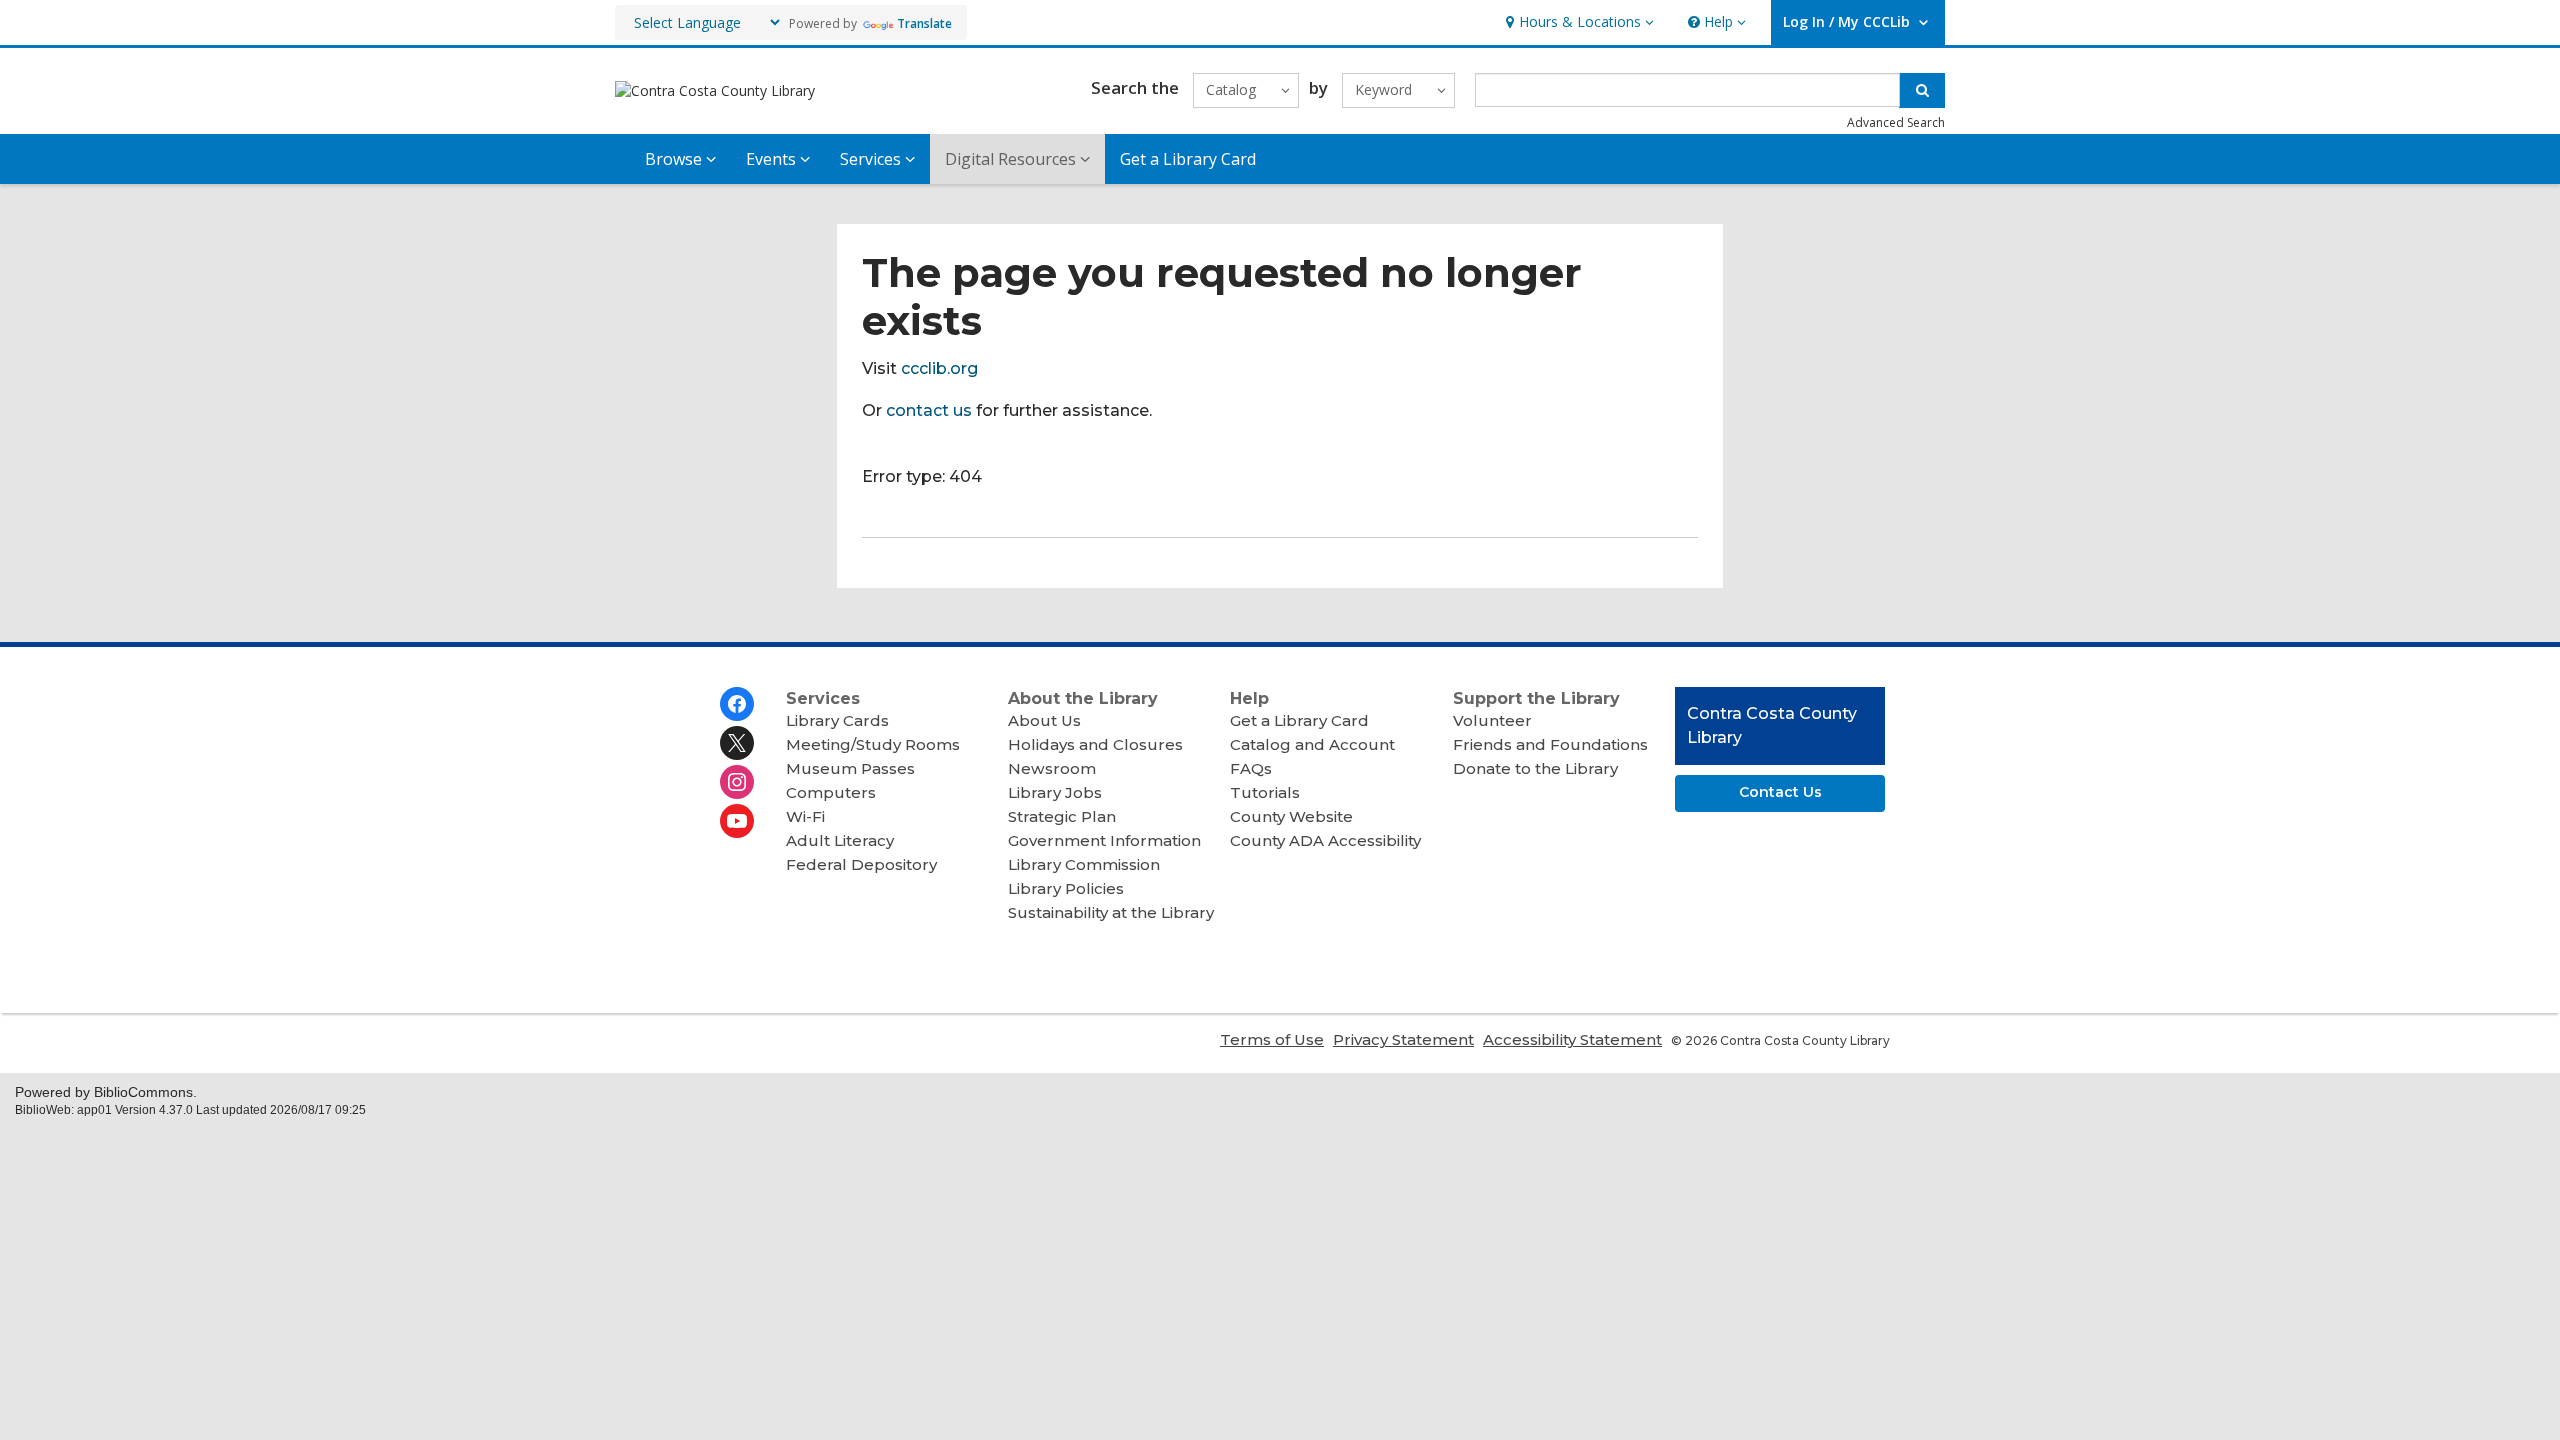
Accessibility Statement (1572, 1039)
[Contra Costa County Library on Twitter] (737, 743)
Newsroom (1052, 768)
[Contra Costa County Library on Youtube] (737, 821)
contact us (929, 410)
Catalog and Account (1312, 744)
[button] (1577, 22)
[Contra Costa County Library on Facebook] (737, 704)
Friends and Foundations (1550, 744)
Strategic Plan (1062, 816)
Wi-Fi (805, 816)
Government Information (1104, 840)
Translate (924, 23)
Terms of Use (1272, 1039)
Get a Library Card (1188, 159)
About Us (1044, 720)
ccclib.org (939, 368)
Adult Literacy (840, 840)
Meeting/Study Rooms (873, 744)
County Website (1291, 816)
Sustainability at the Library (1111, 912)
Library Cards (837, 720)
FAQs (1251, 768)
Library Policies (1066, 888)
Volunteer (1492, 720)
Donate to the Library (1535, 768)
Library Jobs (1055, 792)
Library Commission (1084, 864)
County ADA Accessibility (1325, 840)
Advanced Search (1896, 122)
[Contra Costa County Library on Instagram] (737, 782)
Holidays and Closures (1095, 744)
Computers (831, 792)
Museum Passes (850, 768)
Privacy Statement (1403, 1039)
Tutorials (1265, 792)
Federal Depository (861, 864)
